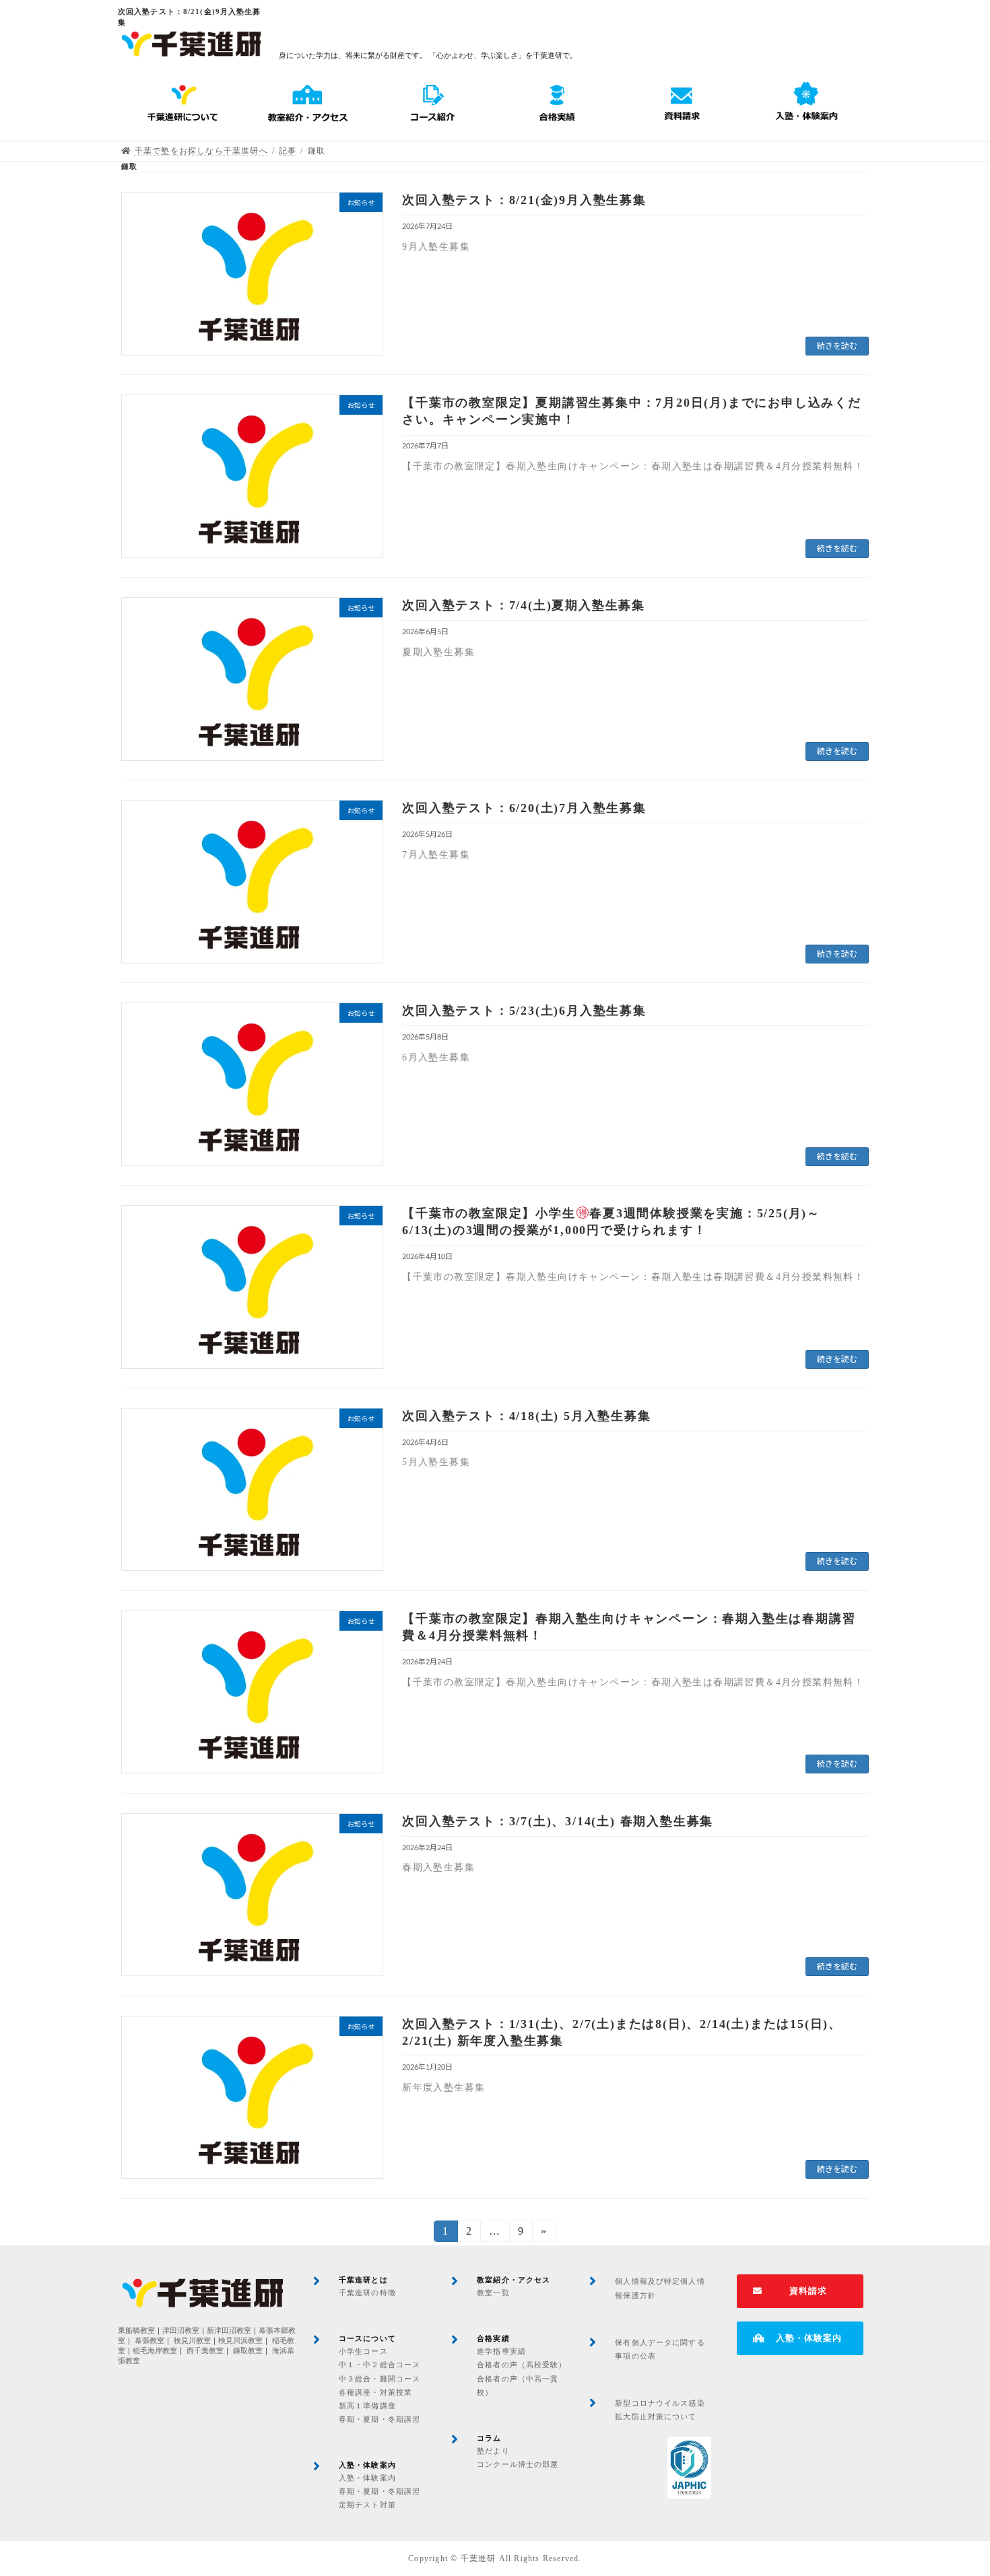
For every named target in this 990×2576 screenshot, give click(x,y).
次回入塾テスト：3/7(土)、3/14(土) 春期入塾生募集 (558, 1821)
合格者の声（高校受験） (522, 2365)
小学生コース (363, 2351)
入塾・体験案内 (367, 2478)
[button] (800, 2291)
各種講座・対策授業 (375, 2392)
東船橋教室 (136, 2331)
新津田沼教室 (229, 2331)
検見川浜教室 (240, 2341)
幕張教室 (150, 2341)
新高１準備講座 (367, 2406)
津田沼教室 (181, 2331)
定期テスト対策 (367, 2505)
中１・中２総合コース (379, 2365)
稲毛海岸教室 (155, 2351)
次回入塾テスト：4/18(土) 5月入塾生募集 (526, 1416)
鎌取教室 (248, 2351)
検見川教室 (192, 2341)
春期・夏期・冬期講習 (379, 2419)
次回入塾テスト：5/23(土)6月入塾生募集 (524, 1011)
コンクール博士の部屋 (518, 2464)
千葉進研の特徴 (367, 2293)
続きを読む (837, 346)
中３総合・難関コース (379, 2379)
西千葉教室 (205, 2351)
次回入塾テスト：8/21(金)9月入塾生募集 (524, 200)
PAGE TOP (954, 2486)
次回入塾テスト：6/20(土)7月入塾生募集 (524, 808)
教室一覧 (493, 2293)
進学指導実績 (501, 2351)
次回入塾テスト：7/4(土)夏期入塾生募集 (524, 605)
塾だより (493, 2451)
